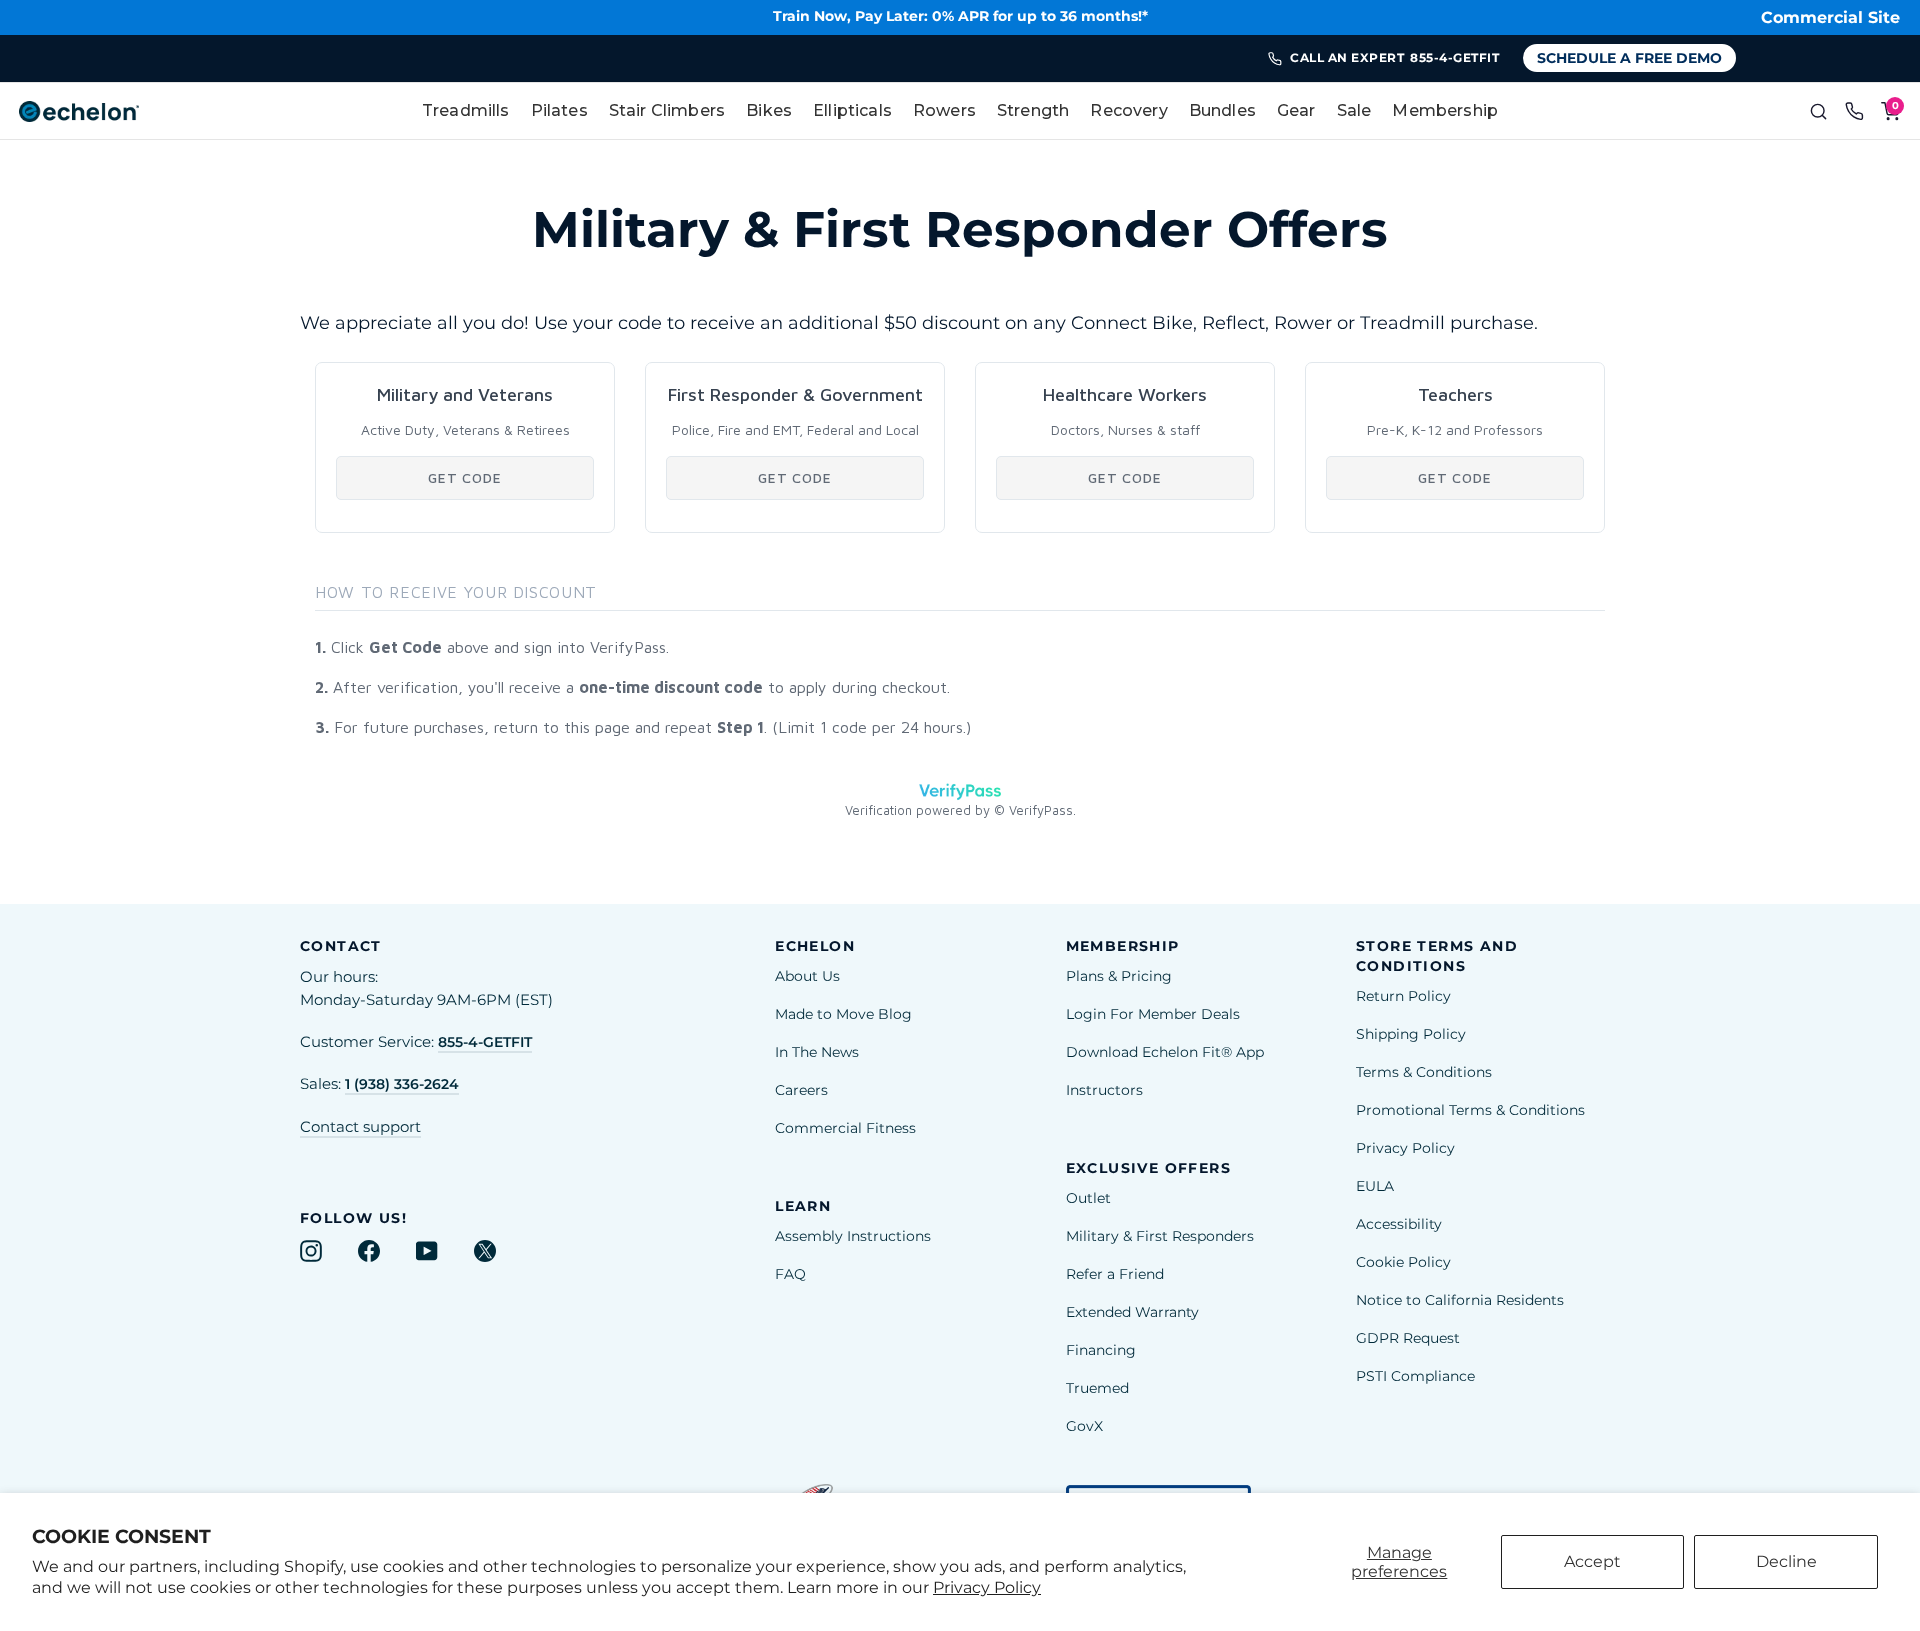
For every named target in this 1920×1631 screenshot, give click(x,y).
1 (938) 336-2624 (402, 1084)
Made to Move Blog (843, 1014)
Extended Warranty (1132, 1312)
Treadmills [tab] (466, 110)
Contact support (360, 1127)
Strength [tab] (1033, 110)
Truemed (1097, 1388)
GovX (1084, 1426)
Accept (1592, 1561)
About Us (807, 976)
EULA (1375, 1186)
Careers (801, 1090)
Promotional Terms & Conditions (1470, 1110)
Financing (1101, 1350)
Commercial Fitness (845, 1128)
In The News (817, 1052)
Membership (1445, 110)
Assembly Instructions (853, 1236)
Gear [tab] (1296, 110)
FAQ (790, 1274)
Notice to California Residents (1460, 1300)
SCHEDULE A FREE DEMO (1629, 58)
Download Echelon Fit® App (1165, 1052)
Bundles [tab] (1222, 110)
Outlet (1088, 1198)
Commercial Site (1830, 17)
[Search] (1818, 111)
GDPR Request (1408, 1338)
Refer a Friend (1115, 1274)
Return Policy (1403, 996)
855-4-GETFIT (485, 1042)
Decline (1786, 1561)
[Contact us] (1854, 111)
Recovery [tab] (1128, 110)
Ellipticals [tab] (852, 110)
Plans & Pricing (1119, 976)
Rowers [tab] (944, 110)
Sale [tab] (1354, 110)
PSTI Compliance (1415, 1376)
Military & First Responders (1160, 1236)
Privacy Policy (987, 1587)
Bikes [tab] (769, 110)
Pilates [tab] (559, 110)
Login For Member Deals (1153, 1014)
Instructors (1104, 1090)
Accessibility (1399, 1224)
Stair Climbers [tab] (667, 110)
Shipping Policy (1411, 1034)
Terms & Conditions (1424, 1072)
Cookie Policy (1403, 1262)
